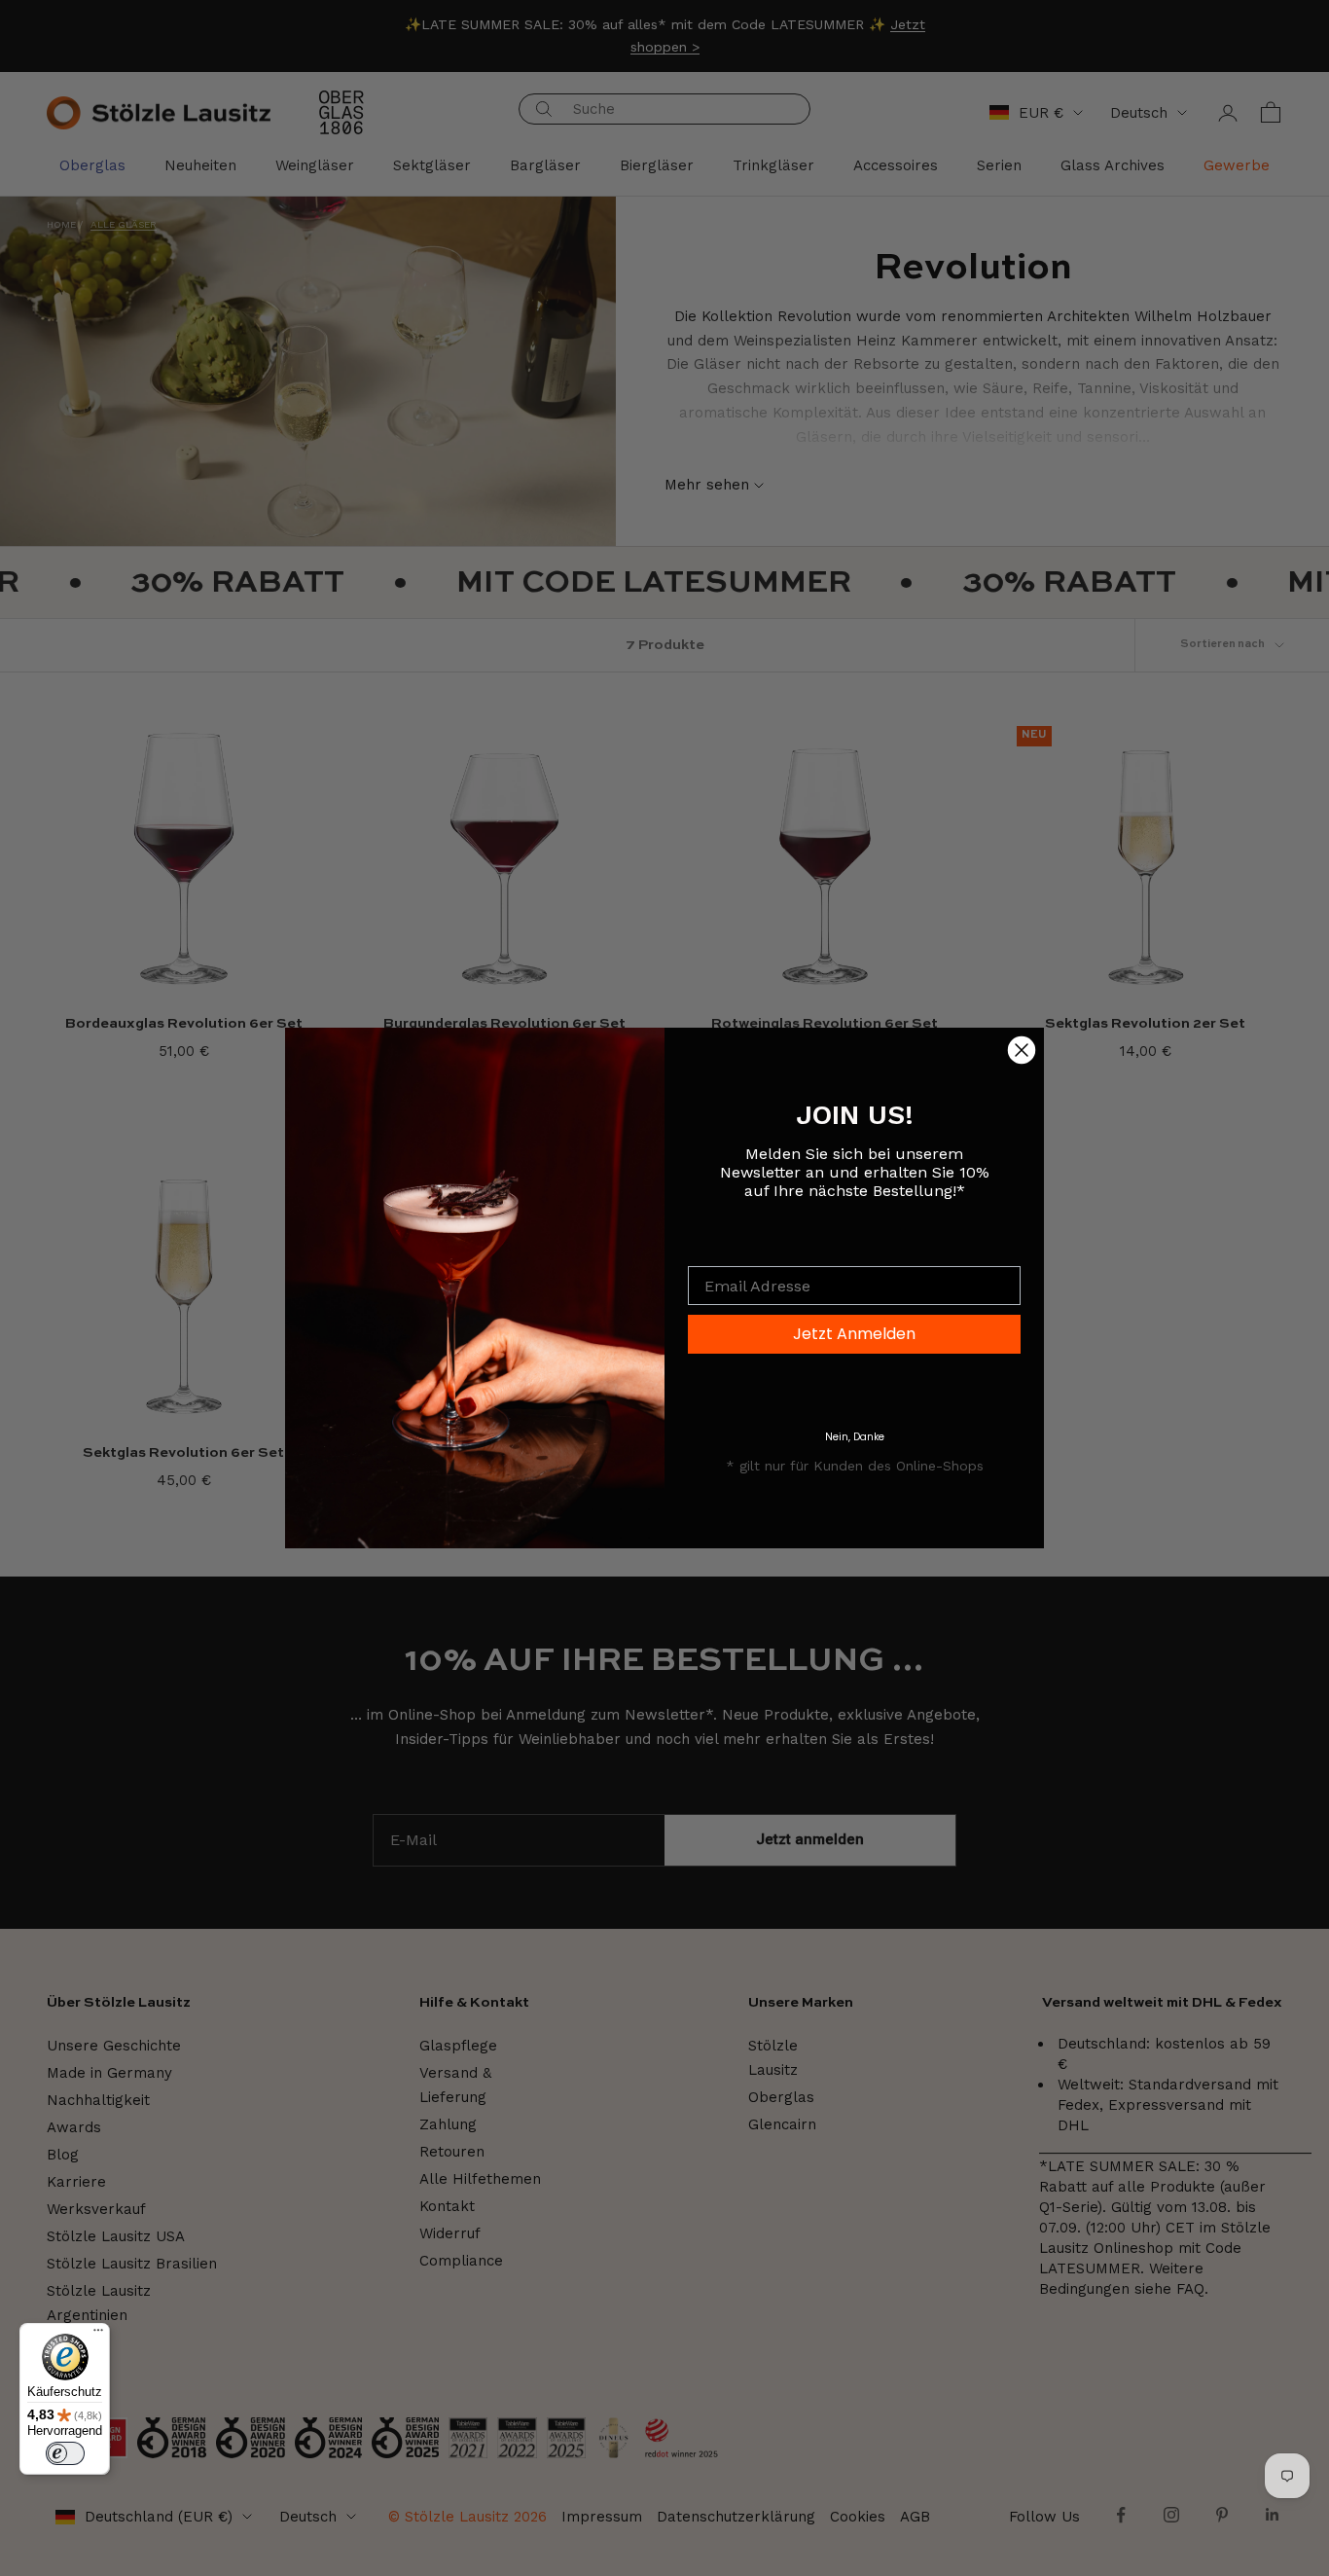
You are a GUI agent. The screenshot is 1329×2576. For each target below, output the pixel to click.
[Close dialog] (1022, 1050)
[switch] (65, 2453)
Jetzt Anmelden (854, 1334)
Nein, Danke (855, 1437)
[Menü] (98, 2335)
